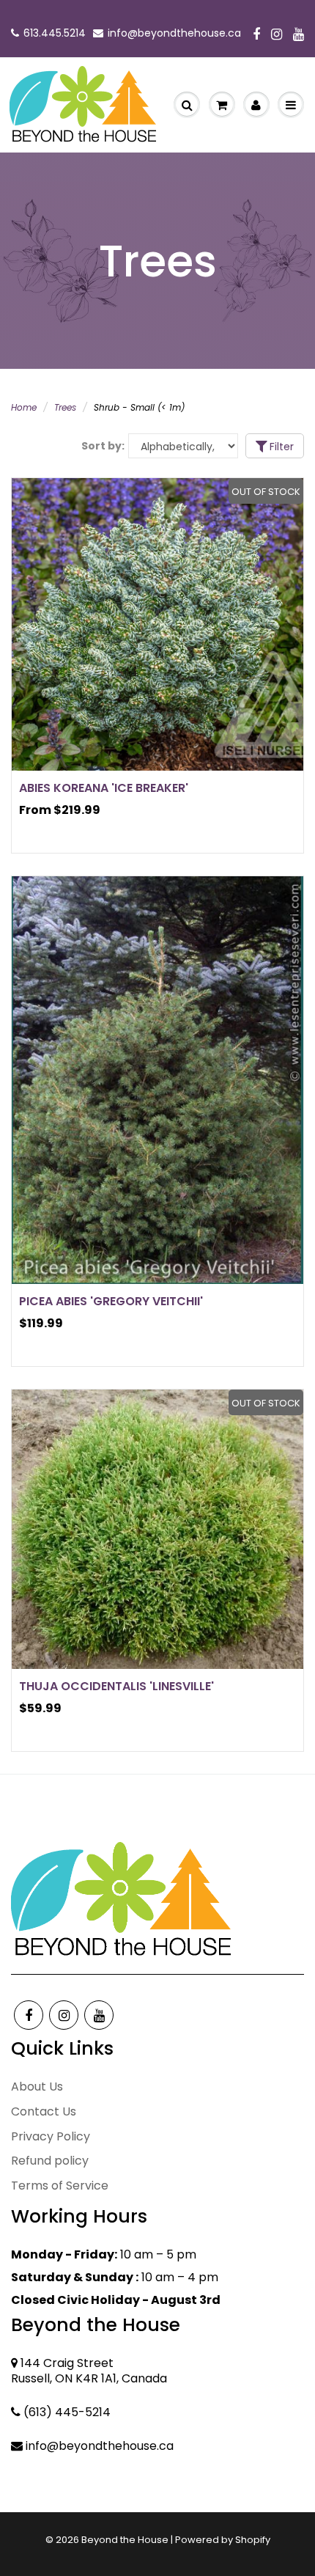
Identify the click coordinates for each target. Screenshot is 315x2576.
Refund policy (50, 2161)
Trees (65, 407)
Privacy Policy (51, 2136)
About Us (37, 2087)
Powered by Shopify (223, 2540)
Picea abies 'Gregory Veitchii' (111, 1301)
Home (24, 407)
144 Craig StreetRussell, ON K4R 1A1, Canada (89, 2371)
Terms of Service (60, 2186)
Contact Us (44, 2111)
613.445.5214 (55, 33)
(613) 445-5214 (67, 2412)
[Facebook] (256, 35)
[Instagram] (277, 35)
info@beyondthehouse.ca (174, 33)
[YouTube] (299, 35)
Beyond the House (125, 2540)
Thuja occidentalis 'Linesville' (116, 1686)
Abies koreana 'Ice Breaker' (104, 788)
